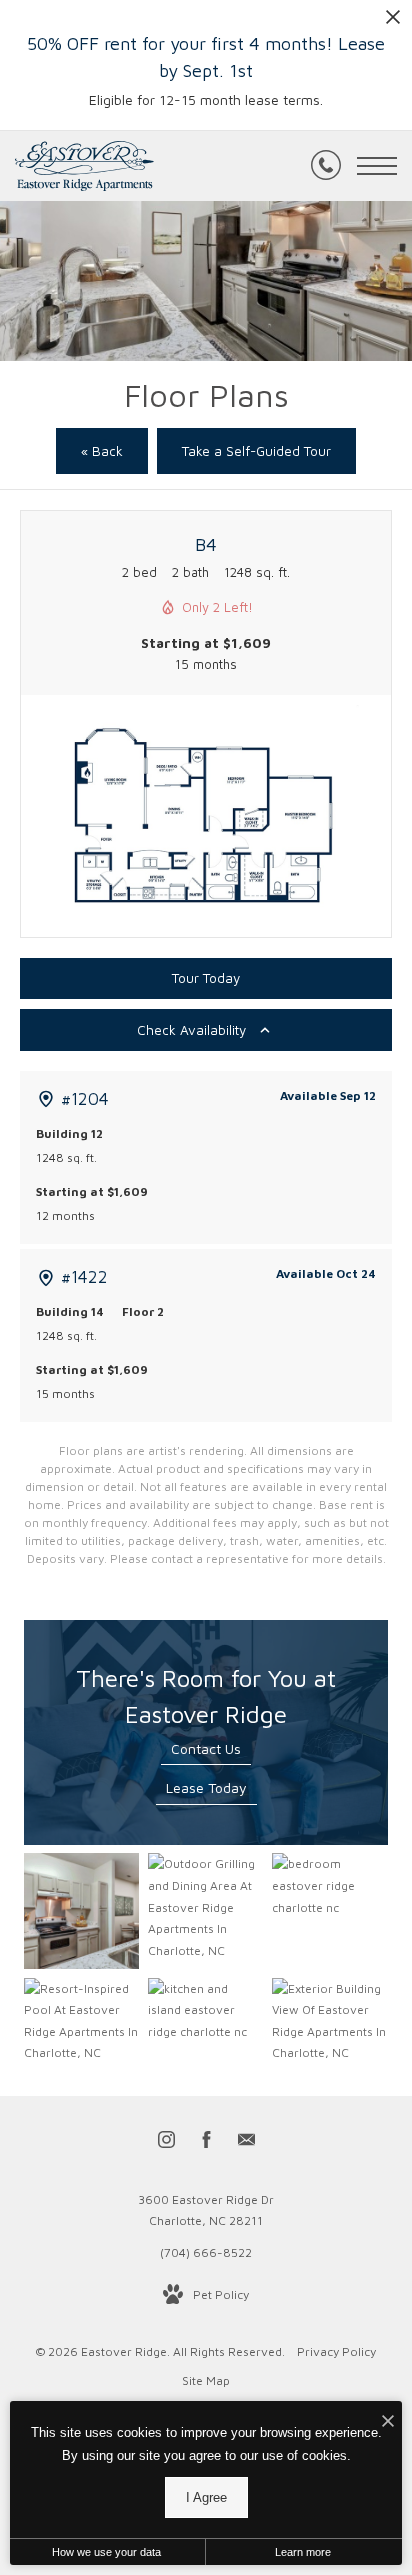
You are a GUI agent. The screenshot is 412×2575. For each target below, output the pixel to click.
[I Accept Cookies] (388, 2421)
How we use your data (106, 2552)
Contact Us (206, 1748)
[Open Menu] (377, 166)
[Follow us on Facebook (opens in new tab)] (206, 2143)
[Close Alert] (393, 22)
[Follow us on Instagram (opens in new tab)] (166, 2143)
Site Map (206, 2380)
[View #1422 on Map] (46, 1278)
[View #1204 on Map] (46, 1099)
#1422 (84, 1277)
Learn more (303, 2552)
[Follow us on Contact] (246, 2143)
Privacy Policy (336, 2351)
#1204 (85, 1099)
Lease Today (206, 1787)
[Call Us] (326, 166)
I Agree (206, 2497)
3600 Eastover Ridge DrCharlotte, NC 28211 (206, 2210)
